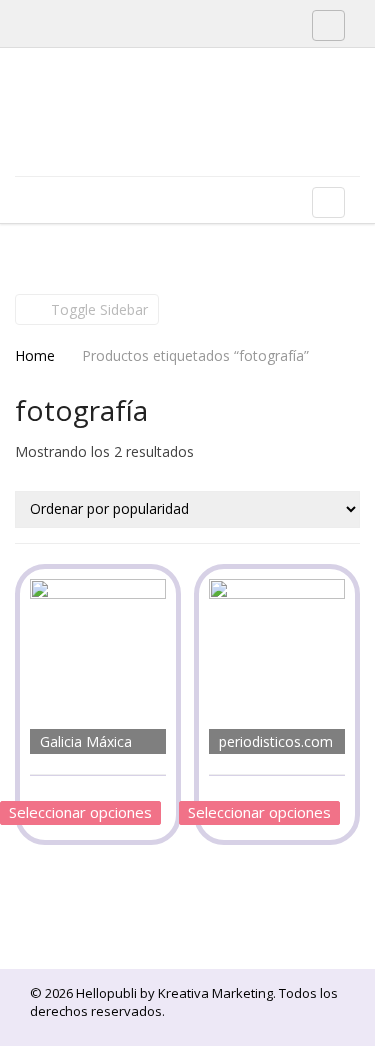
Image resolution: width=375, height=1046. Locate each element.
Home (35, 355)
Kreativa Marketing (215, 993)
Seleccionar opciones (80, 812)
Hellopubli (165, 138)
